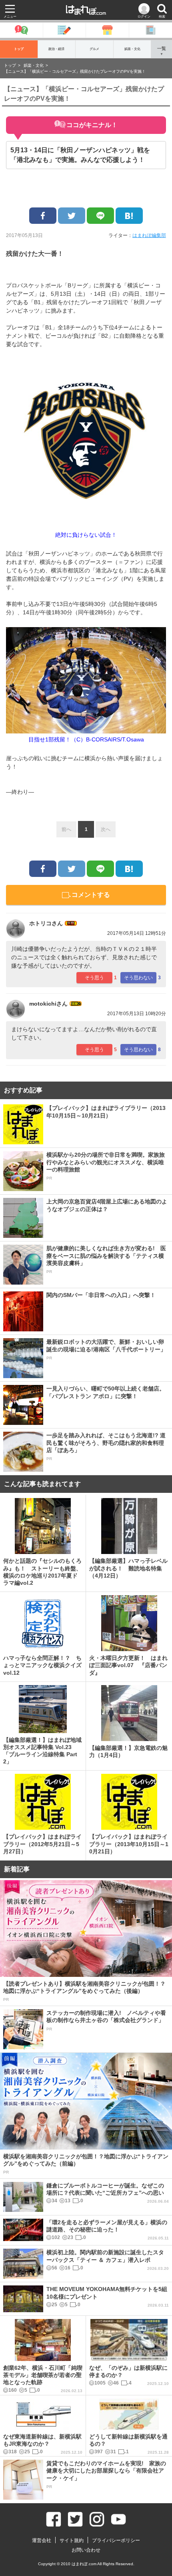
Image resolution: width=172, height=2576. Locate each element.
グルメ (94, 49)
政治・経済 (56, 49)
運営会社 (42, 2540)
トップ (19, 49)
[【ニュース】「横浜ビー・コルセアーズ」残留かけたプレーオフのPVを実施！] (129, 216)
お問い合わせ (86, 2550)
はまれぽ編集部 (149, 235)
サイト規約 (72, 2540)
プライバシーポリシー (116, 2540)
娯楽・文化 (132, 49)
